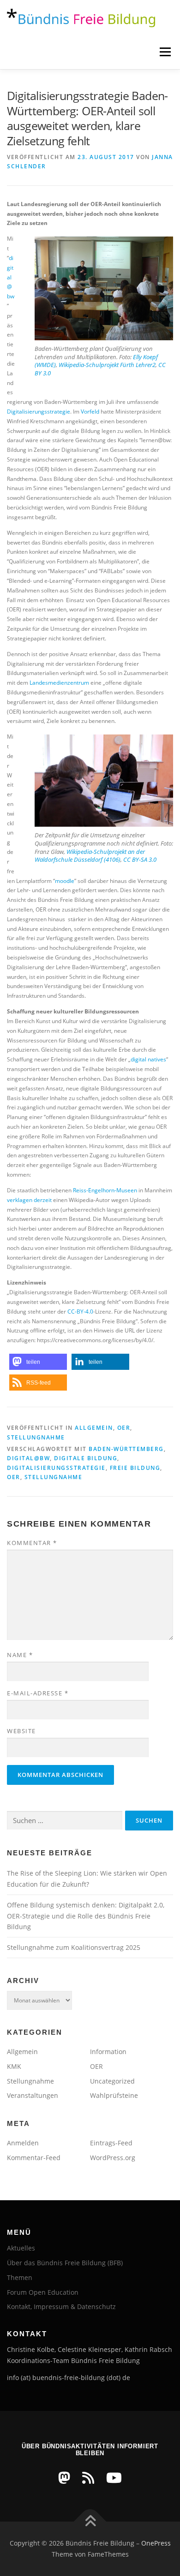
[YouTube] (114, 2478)
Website (21, 1731)
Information (108, 2052)
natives (157, 1059)
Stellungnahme (36, 1437)
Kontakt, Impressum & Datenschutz (61, 2307)
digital (138, 1059)
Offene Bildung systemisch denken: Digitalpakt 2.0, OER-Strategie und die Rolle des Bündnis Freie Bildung (86, 1916)
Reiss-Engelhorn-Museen (104, 1190)
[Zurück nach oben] (90, 2522)
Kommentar (32, 1543)
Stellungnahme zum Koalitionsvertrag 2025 (74, 1947)
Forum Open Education (43, 2292)
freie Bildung (135, 1468)
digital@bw (11, 277)
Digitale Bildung (86, 1458)
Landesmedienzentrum (59, 683)
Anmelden (23, 2143)
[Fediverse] (64, 2478)
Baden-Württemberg (126, 1449)
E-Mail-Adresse (38, 1693)
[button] (38, 1362)
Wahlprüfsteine (114, 2095)
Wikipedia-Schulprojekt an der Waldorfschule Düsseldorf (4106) (90, 856)
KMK (14, 2066)
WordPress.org (113, 2158)
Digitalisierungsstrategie (39, 412)
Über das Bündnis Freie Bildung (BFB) (65, 2263)
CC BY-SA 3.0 (140, 859)
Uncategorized (112, 2081)
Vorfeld (89, 412)
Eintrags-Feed (111, 2143)
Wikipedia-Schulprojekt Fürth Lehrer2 (107, 365)
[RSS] (88, 2478)
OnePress (156, 2543)
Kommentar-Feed (34, 2158)
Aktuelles (21, 2248)
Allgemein (94, 1428)
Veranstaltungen (33, 2095)
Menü (164, 52)
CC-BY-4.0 (80, 1312)
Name (20, 1655)
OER (124, 1428)
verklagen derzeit (29, 1200)
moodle (65, 881)
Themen (20, 2277)
